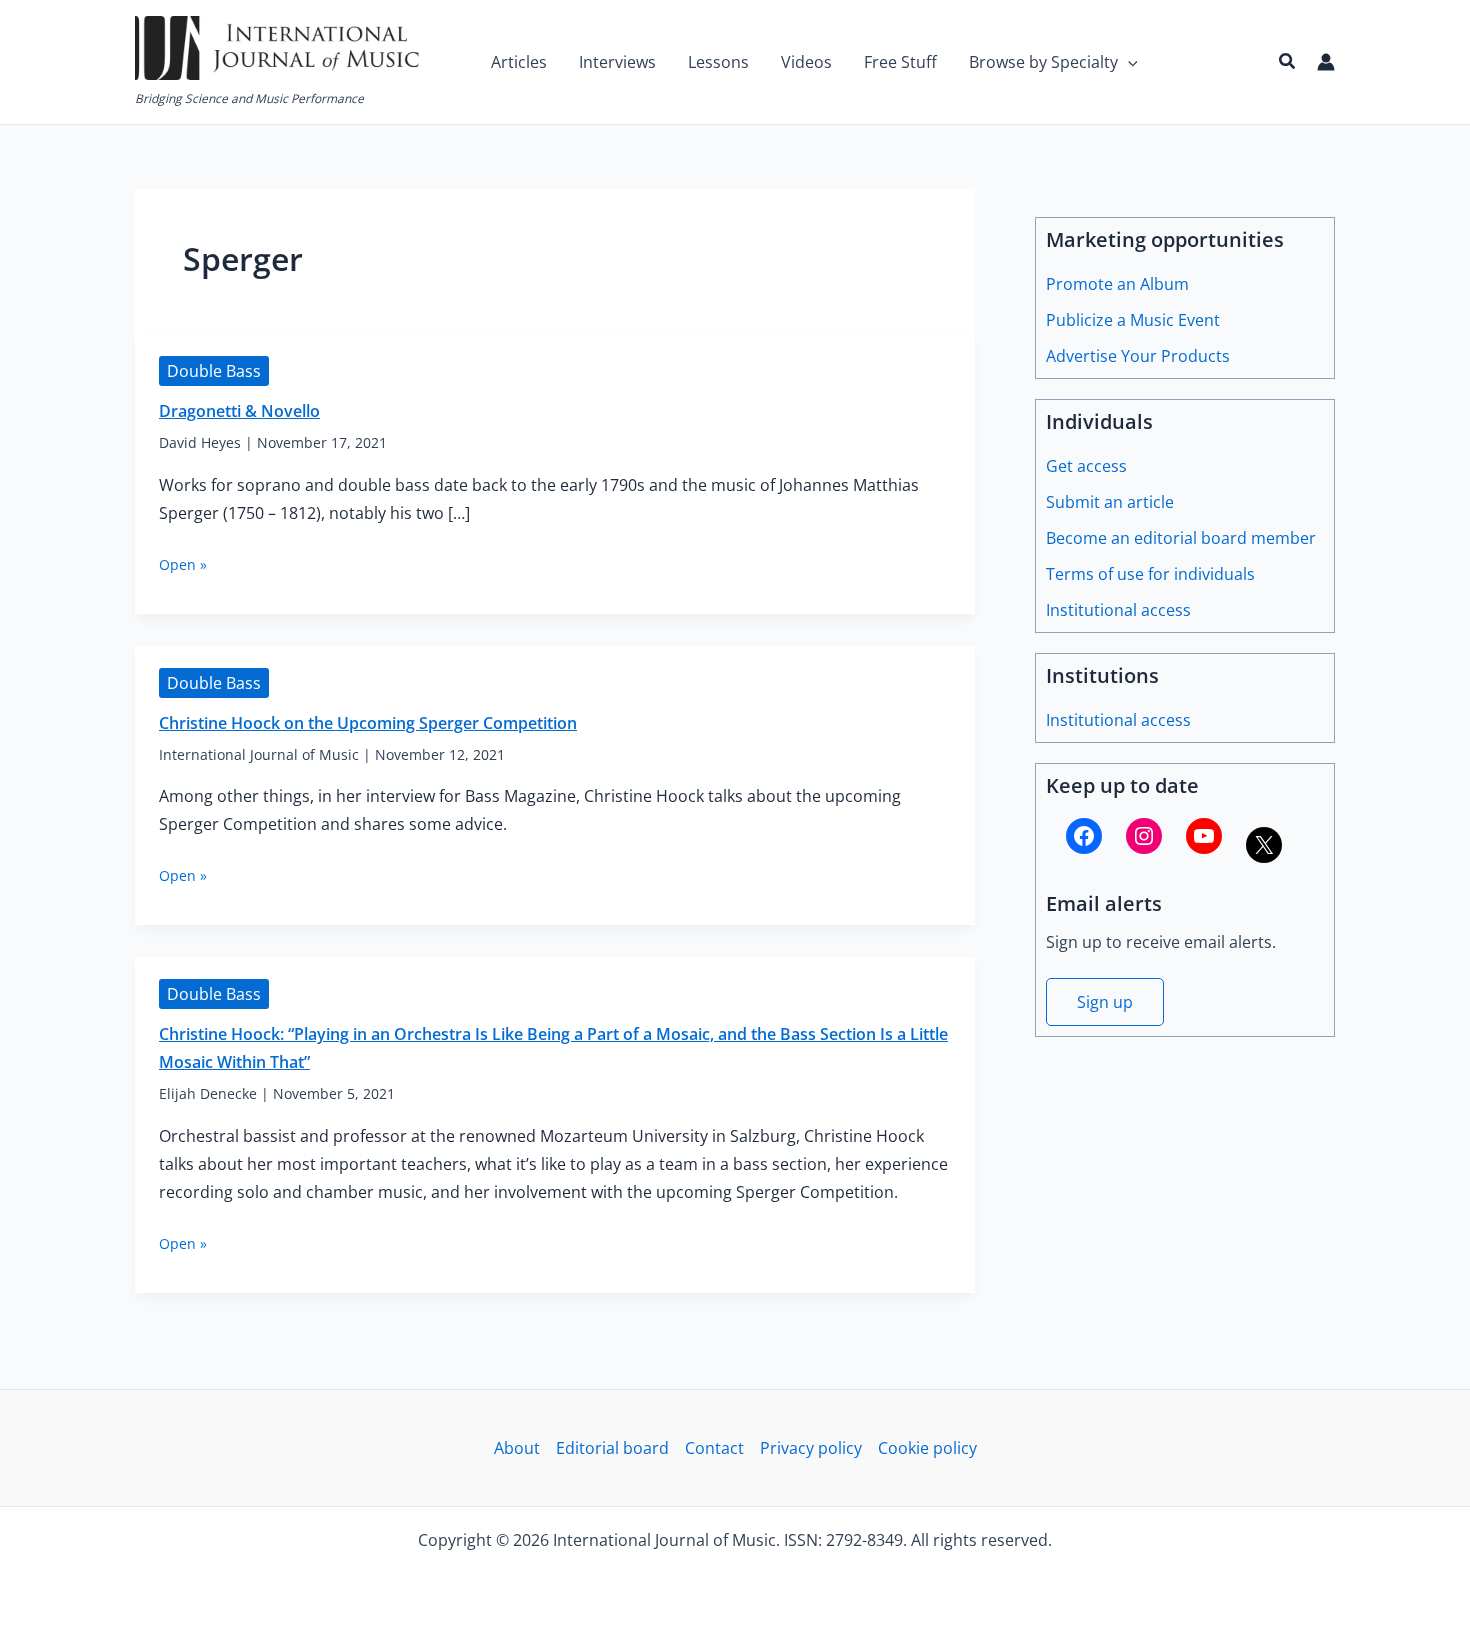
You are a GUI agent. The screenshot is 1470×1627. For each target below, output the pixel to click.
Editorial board (612, 1448)
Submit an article (1110, 502)
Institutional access (1118, 610)
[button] (1128, 62)
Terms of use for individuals (1150, 574)
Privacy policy (811, 1448)
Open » (183, 564)
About (517, 1448)
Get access (1086, 466)
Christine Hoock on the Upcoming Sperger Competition (368, 723)
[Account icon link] (1326, 62)
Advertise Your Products (1138, 356)
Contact (714, 1448)
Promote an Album (1117, 284)
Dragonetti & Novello (239, 411)
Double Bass (214, 371)
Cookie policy (927, 1448)
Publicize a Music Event (1133, 320)
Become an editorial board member (1181, 538)
